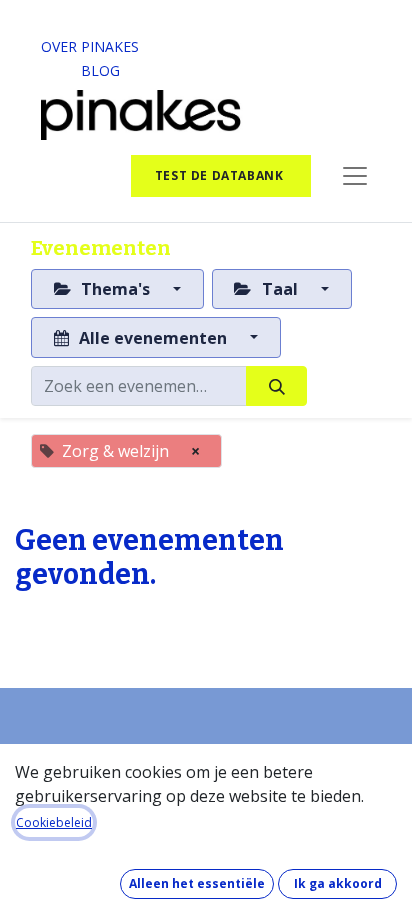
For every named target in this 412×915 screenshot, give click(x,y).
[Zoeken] (276, 386)
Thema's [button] (115, 289)
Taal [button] (280, 289)
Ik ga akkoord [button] (338, 883)
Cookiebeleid (54, 822)
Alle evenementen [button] (153, 338)
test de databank (221, 175)
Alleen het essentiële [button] (197, 883)
